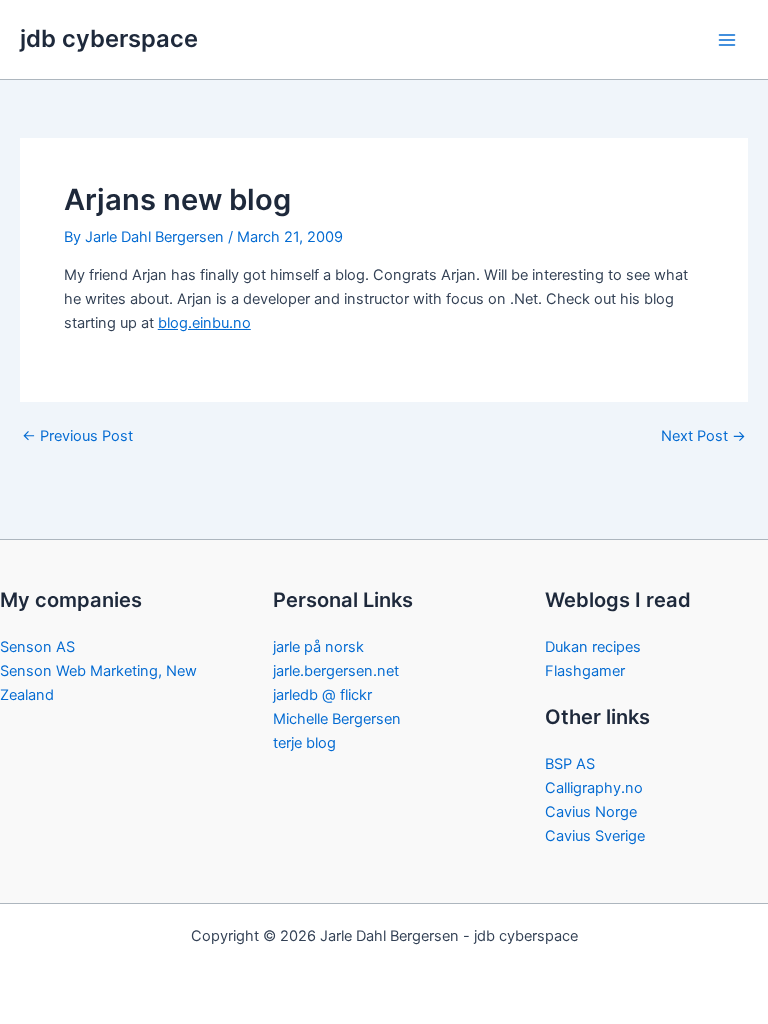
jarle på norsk (318, 647)
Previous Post (77, 436)
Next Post (703, 436)
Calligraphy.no (594, 788)
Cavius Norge (591, 812)
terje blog (304, 743)
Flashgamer (585, 671)
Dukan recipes (593, 647)
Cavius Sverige (595, 836)
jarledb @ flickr (322, 695)
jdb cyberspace (109, 38)
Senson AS (37, 647)
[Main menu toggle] (727, 40)
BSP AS (570, 764)
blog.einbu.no (204, 323)
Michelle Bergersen (337, 719)
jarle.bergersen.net (336, 671)
